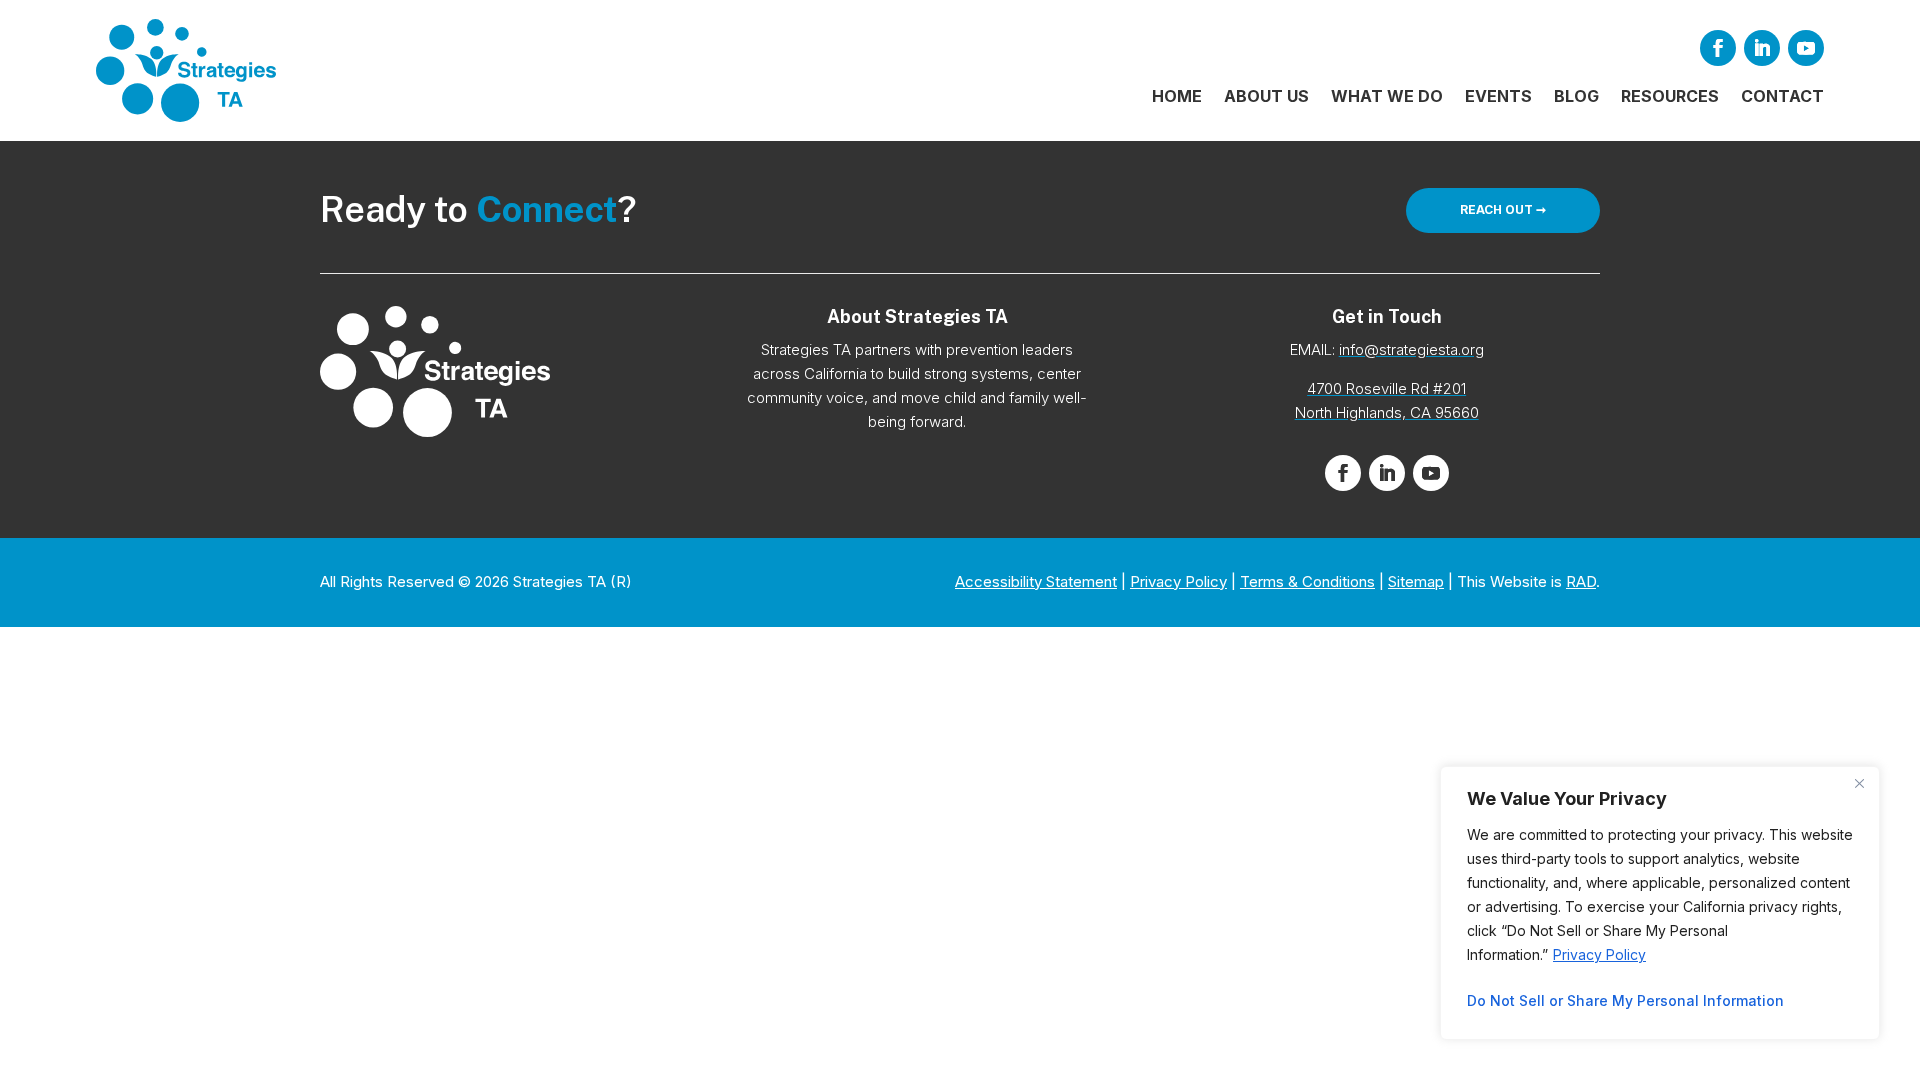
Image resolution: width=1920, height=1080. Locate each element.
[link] (186, 70)
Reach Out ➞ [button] (1503, 209)
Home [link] (1177, 97)
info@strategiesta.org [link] (1411, 349)
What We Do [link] (1387, 97)
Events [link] (1498, 97)
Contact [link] (1782, 97)
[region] (1660, 903)
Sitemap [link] (1416, 581)
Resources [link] (1670, 97)
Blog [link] (1576, 97)
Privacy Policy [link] (1599, 954)
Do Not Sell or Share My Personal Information (1625, 1000)
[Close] (1859, 783)
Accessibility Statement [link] (1036, 581)
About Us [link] (1266, 97)
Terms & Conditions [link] (1307, 581)
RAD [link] (1581, 581)
